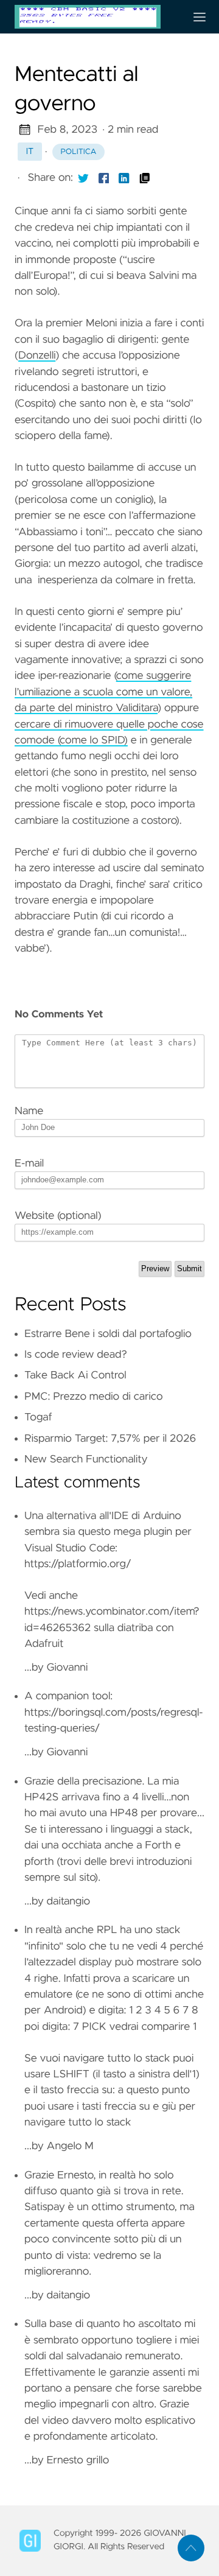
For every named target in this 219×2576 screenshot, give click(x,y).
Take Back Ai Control (75, 1375)
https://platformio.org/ (78, 1564)
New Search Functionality (86, 1459)
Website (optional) (58, 1216)
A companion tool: (68, 1696)
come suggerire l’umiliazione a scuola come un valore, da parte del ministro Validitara (103, 692)
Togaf (38, 1417)
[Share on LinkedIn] (124, 178)
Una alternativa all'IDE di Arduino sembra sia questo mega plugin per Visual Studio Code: (108, 1532)
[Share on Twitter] (83, 178)
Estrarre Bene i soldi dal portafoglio (108, 1334)
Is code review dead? (76, 1355)
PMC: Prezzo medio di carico (94, 1397)
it (30, 152)
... (114, 1841)
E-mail (29, 1163)
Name (29, 1111)
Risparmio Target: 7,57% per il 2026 (110, 1439)
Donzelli (37, 356)
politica (79, 152)
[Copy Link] (145, 178)
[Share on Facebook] (104, 178)
